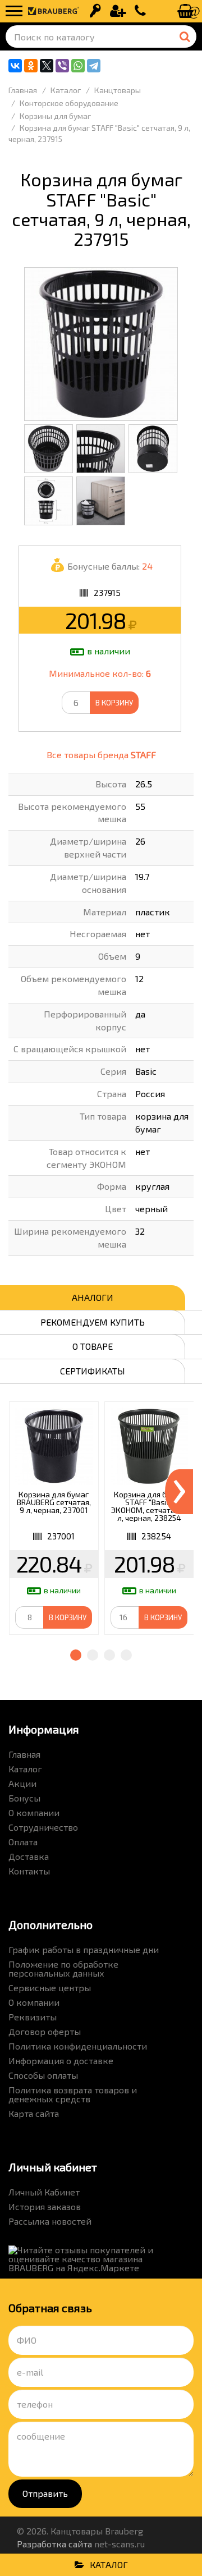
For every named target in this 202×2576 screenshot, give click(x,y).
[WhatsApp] (78, 66)
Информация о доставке (61, 2061)
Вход (95, 11)
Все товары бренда (101, 755)
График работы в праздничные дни (84, 1949)
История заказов (45, 2206)
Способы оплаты (43, 2075)
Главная (24, 1754)
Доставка (29, 1856)
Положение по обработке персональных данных (63, 1968)
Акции (22, 1783)
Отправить (45, 2493)
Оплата (23, 1842)
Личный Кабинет (44, 2192)
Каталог (25, 1769)
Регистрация (118, 11)
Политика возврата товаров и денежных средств (73, 2094)
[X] (47, 66)
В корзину (114, 703)
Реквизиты (33, 2017)
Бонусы (24, 1798)
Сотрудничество (43, 1827)
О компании (34, 1812)
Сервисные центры (50, 1988)
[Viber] (62, 66)
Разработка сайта (54, 2544)
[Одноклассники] (31, 66)
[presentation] (179, 1492)
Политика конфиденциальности (78, 2046)
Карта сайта (34, 2113)
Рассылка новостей (50, 2221)
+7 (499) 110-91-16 (140, 11)
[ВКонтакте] (15, 66)
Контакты (29, 1871)
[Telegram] (94, 66)
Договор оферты (45, 2031)
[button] (76, 1655)
